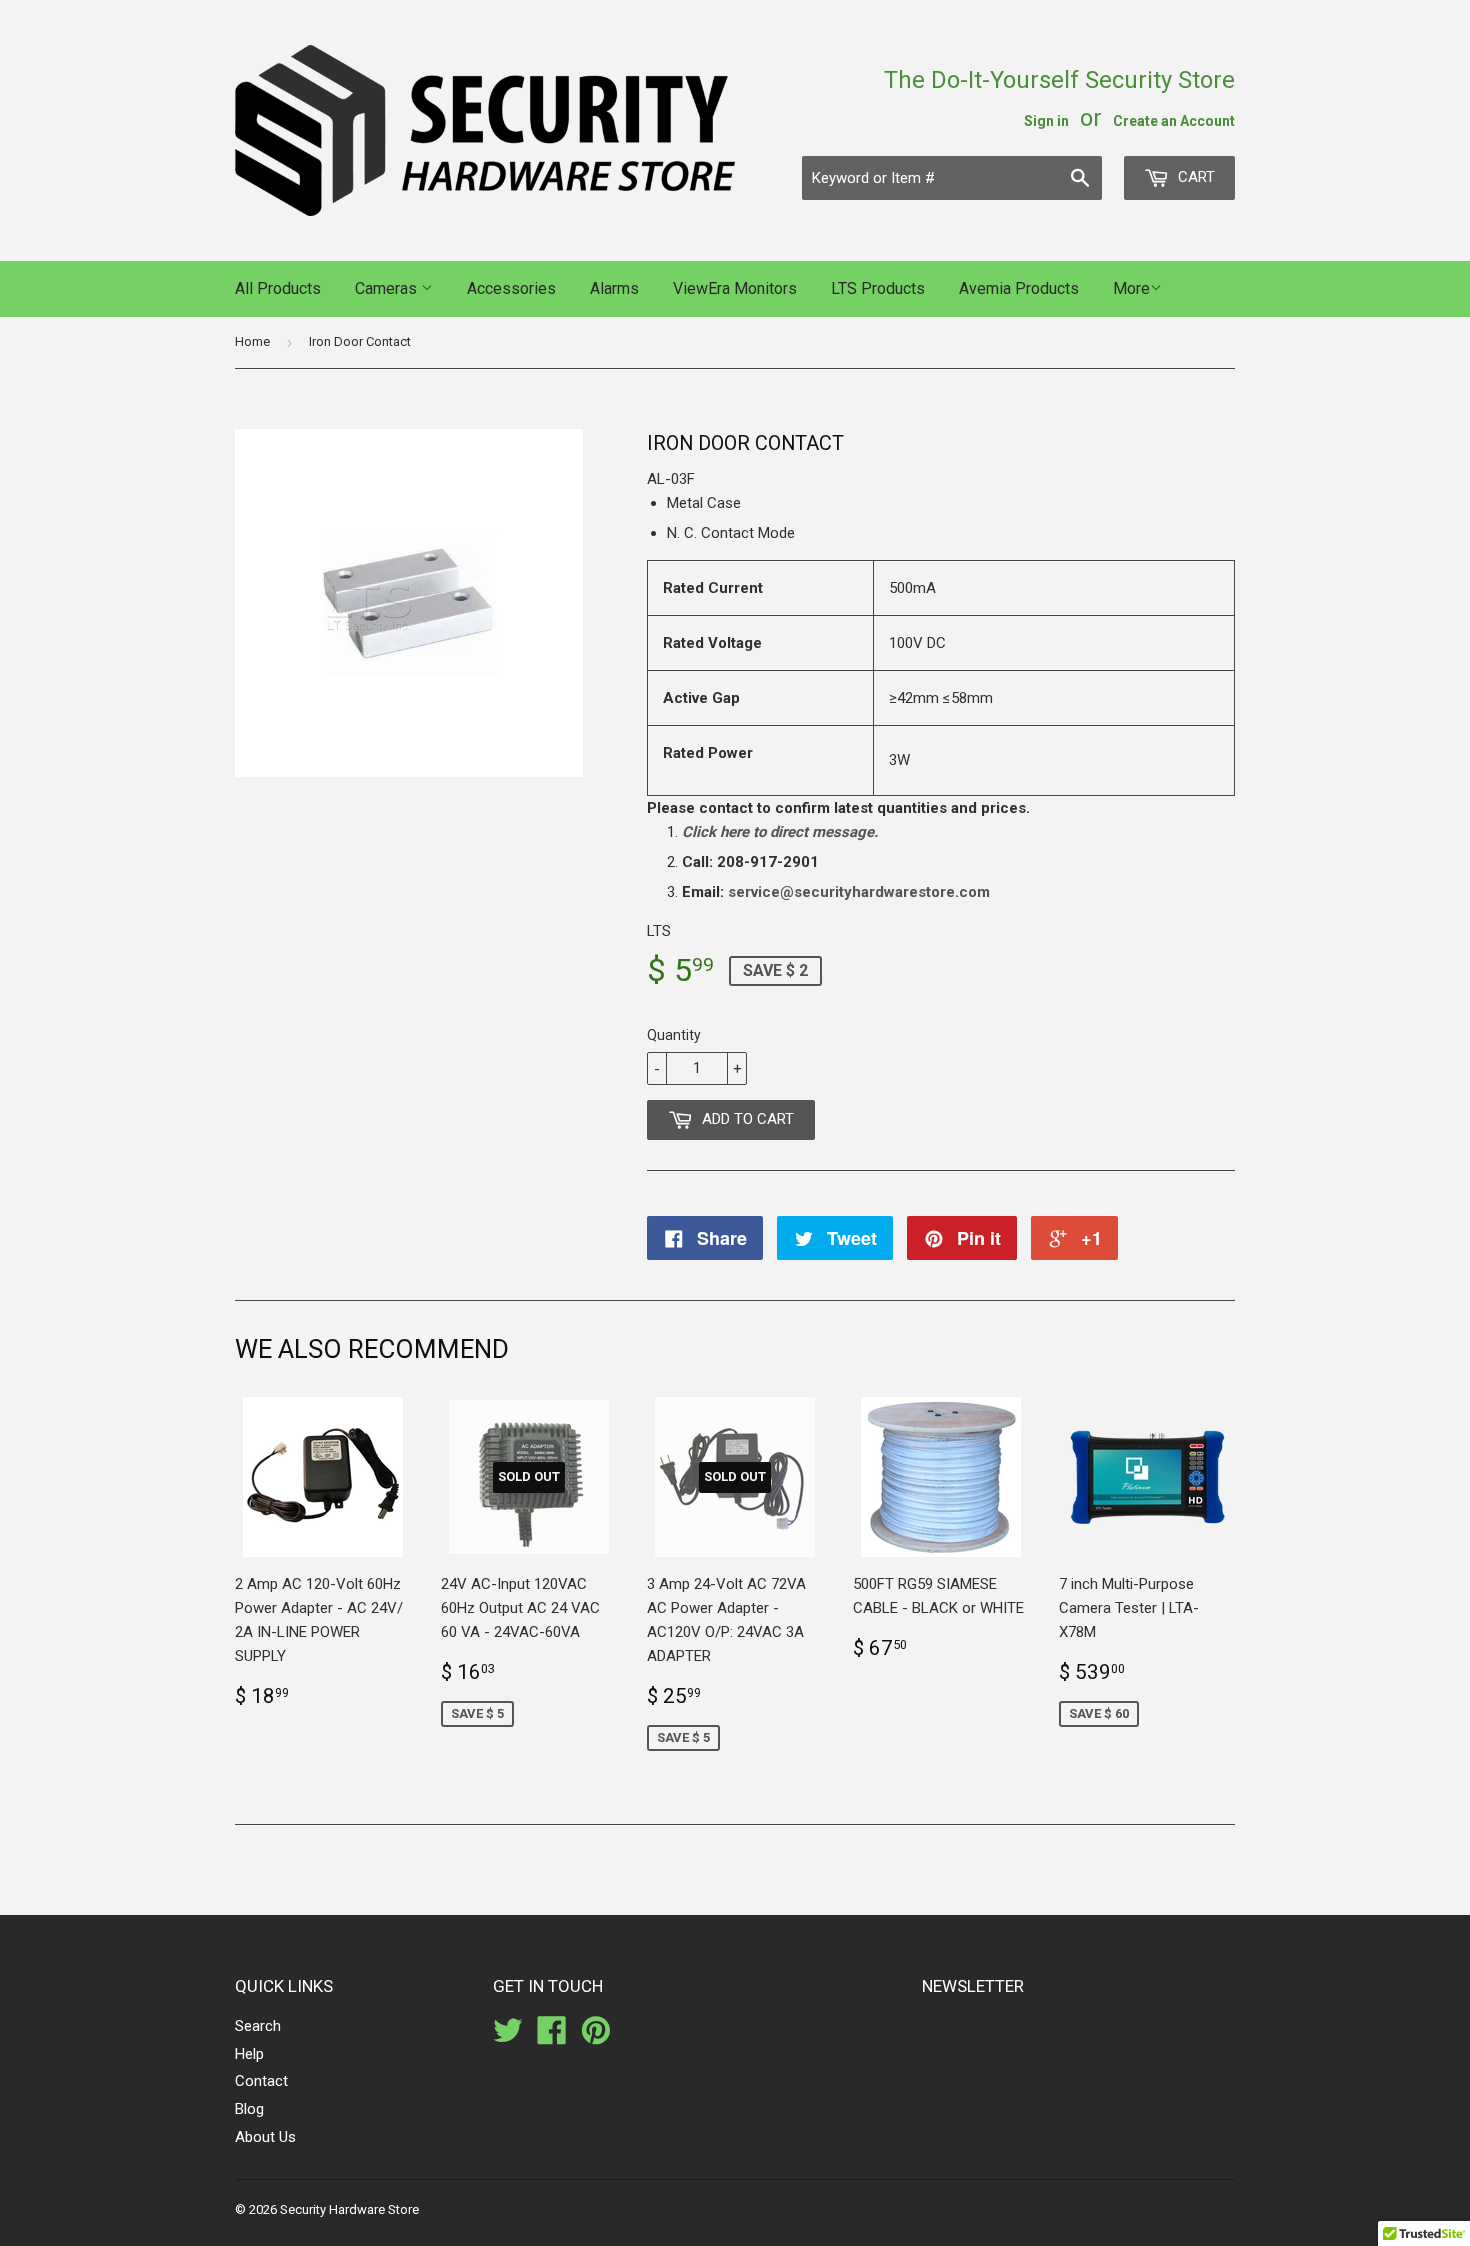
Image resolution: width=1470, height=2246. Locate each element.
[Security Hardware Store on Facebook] (552, 2037)
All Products (278, 288)
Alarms (614, 288)
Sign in (1046, 121)
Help (249, 2054)
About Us (265, 2137)
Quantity (674, 1035)
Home (252, 341)
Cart (1194, 177)
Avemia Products (1019, 288)
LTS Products (878, 288)
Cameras (388, 288)
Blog (249, 2109)
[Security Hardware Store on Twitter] (508, 2037)
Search (258, 2026)
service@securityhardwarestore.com (859, 892)
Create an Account (1174, 121)
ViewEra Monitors (735, 288)
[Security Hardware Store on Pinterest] (596, 2037)
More (1131, 288)
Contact (261, 2081)
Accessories (511, 288)
